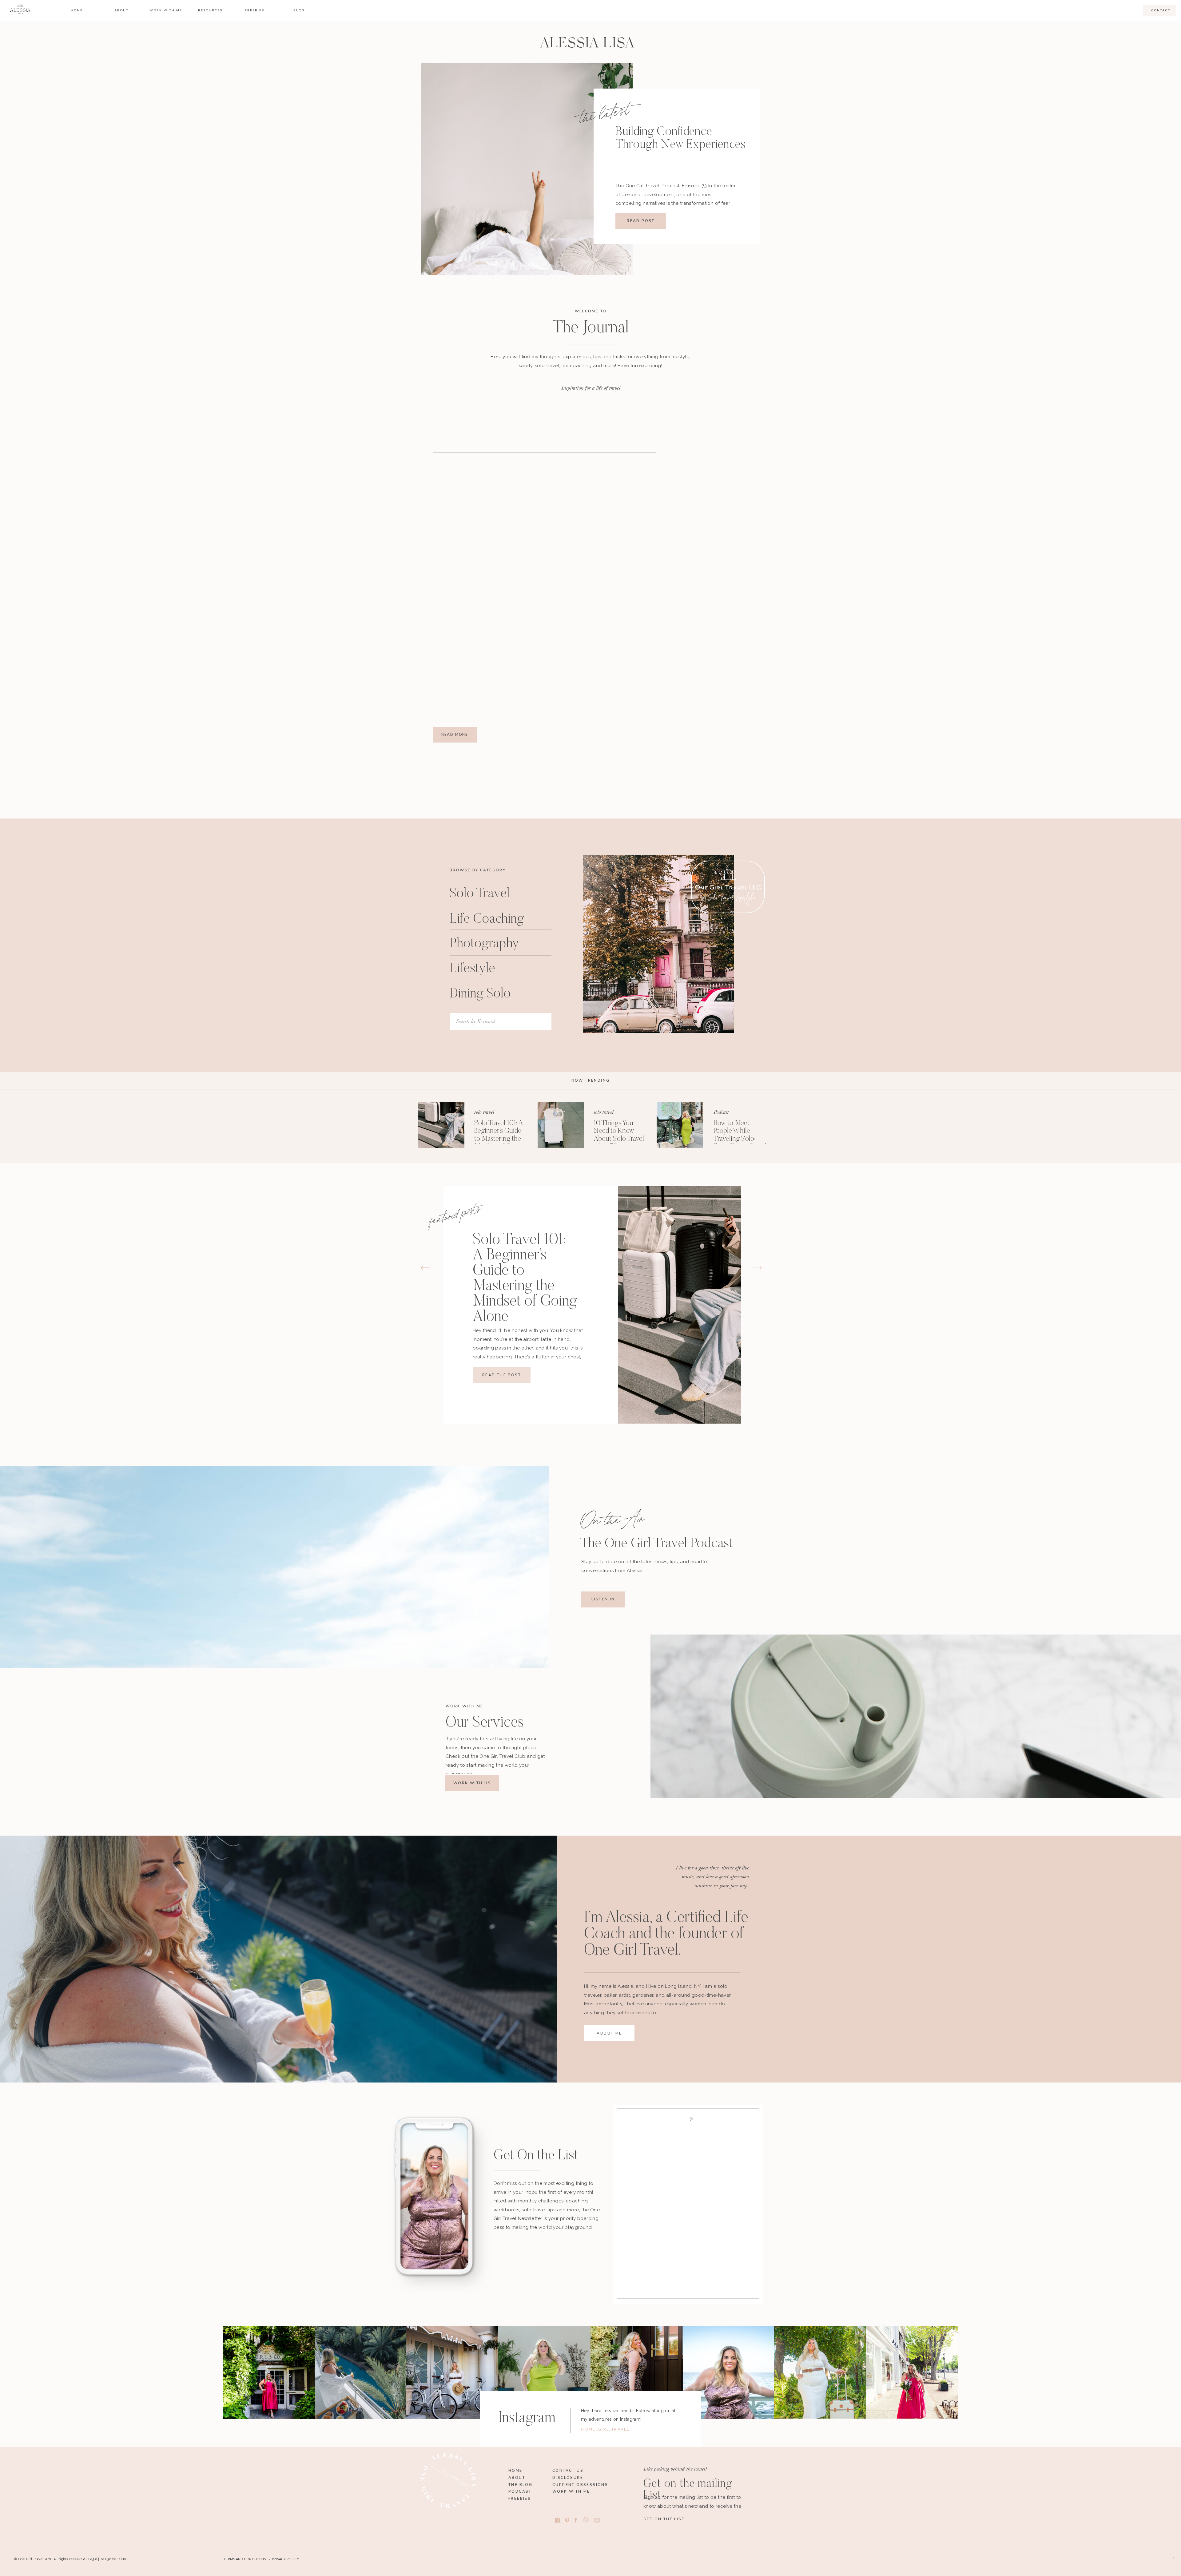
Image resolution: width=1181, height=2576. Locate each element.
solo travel (484, 1112)
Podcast (721, 1112)
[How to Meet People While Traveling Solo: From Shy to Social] (680, 1125)
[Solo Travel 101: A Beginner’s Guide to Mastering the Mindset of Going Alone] (441, 1125)
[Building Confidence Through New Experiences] (527, 169)
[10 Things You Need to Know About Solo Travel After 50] (561, 1125)
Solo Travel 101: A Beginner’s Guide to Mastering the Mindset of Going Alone (499, 1139)
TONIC (122, 2559)
